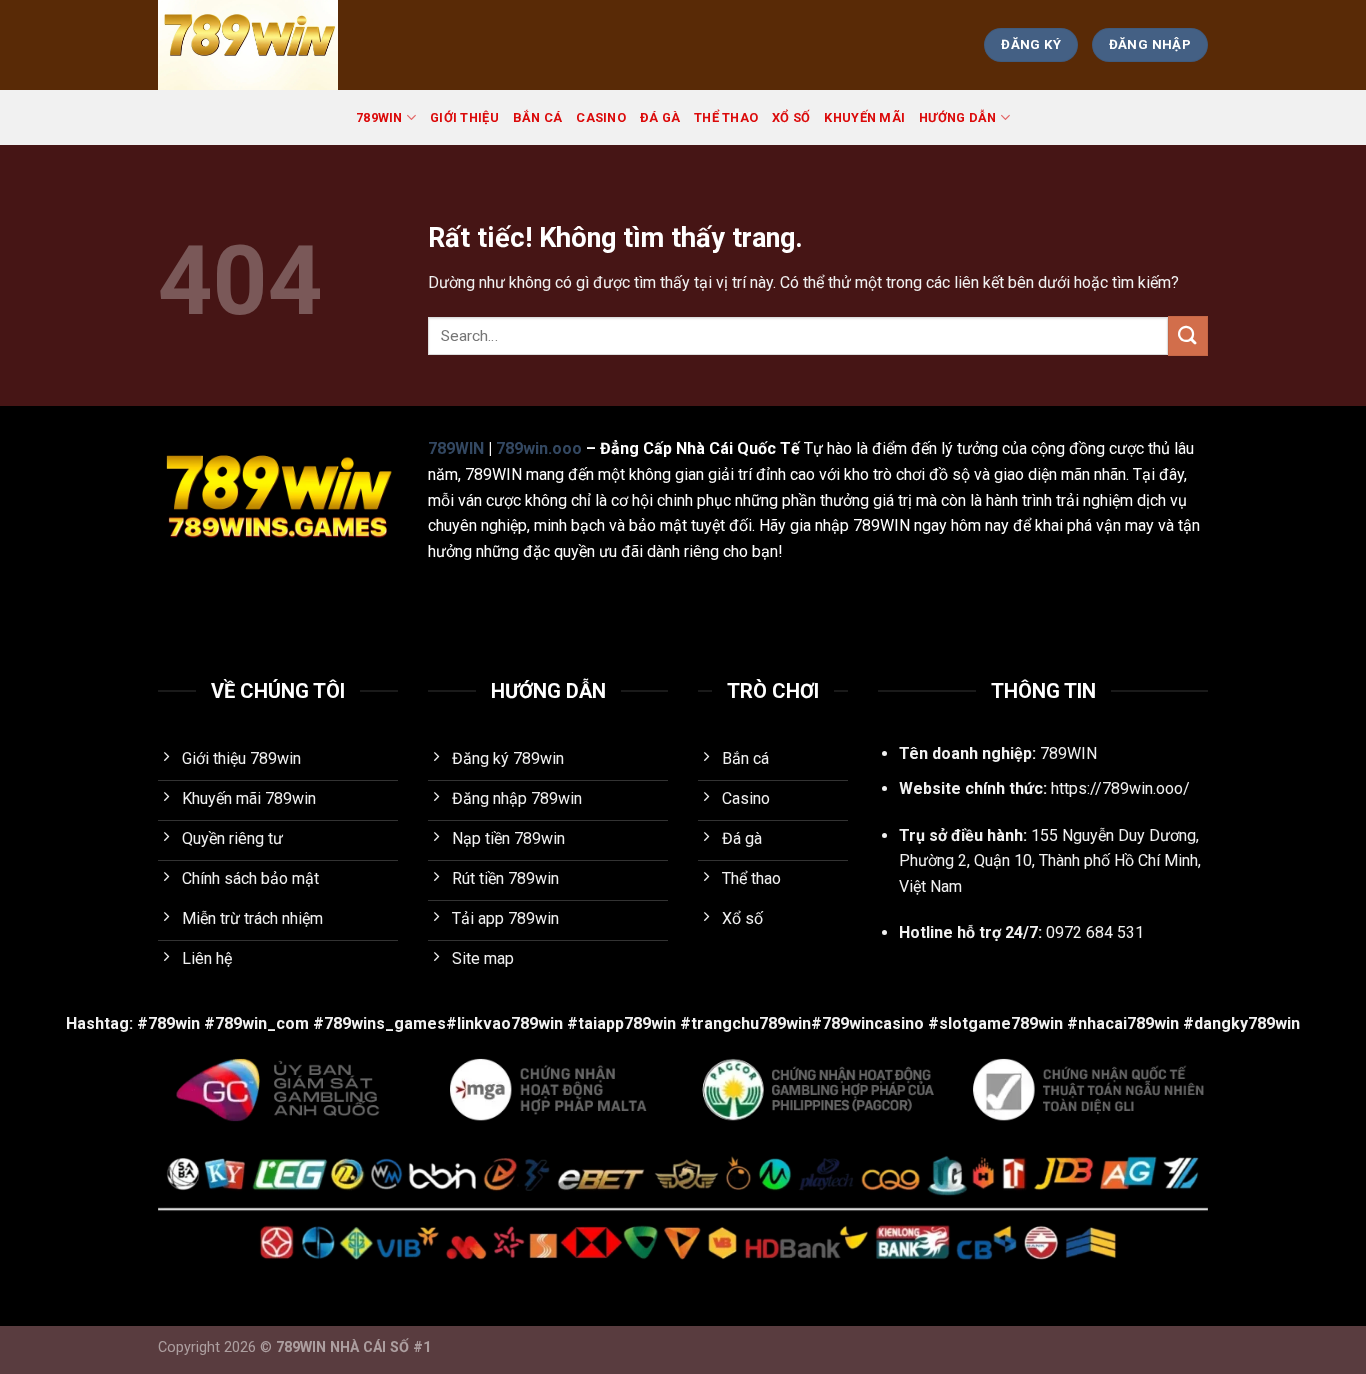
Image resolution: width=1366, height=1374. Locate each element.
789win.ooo (539, 448)
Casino (601, 117)
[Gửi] (1188, 335)
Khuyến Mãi (864, 117)
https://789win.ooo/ (1120, 788)
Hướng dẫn (957, 117)
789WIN (379, 117)
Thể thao (726, 117)
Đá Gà (660, 117)
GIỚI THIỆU (464, 117)
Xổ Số (791, 117)
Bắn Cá (538, 117)
